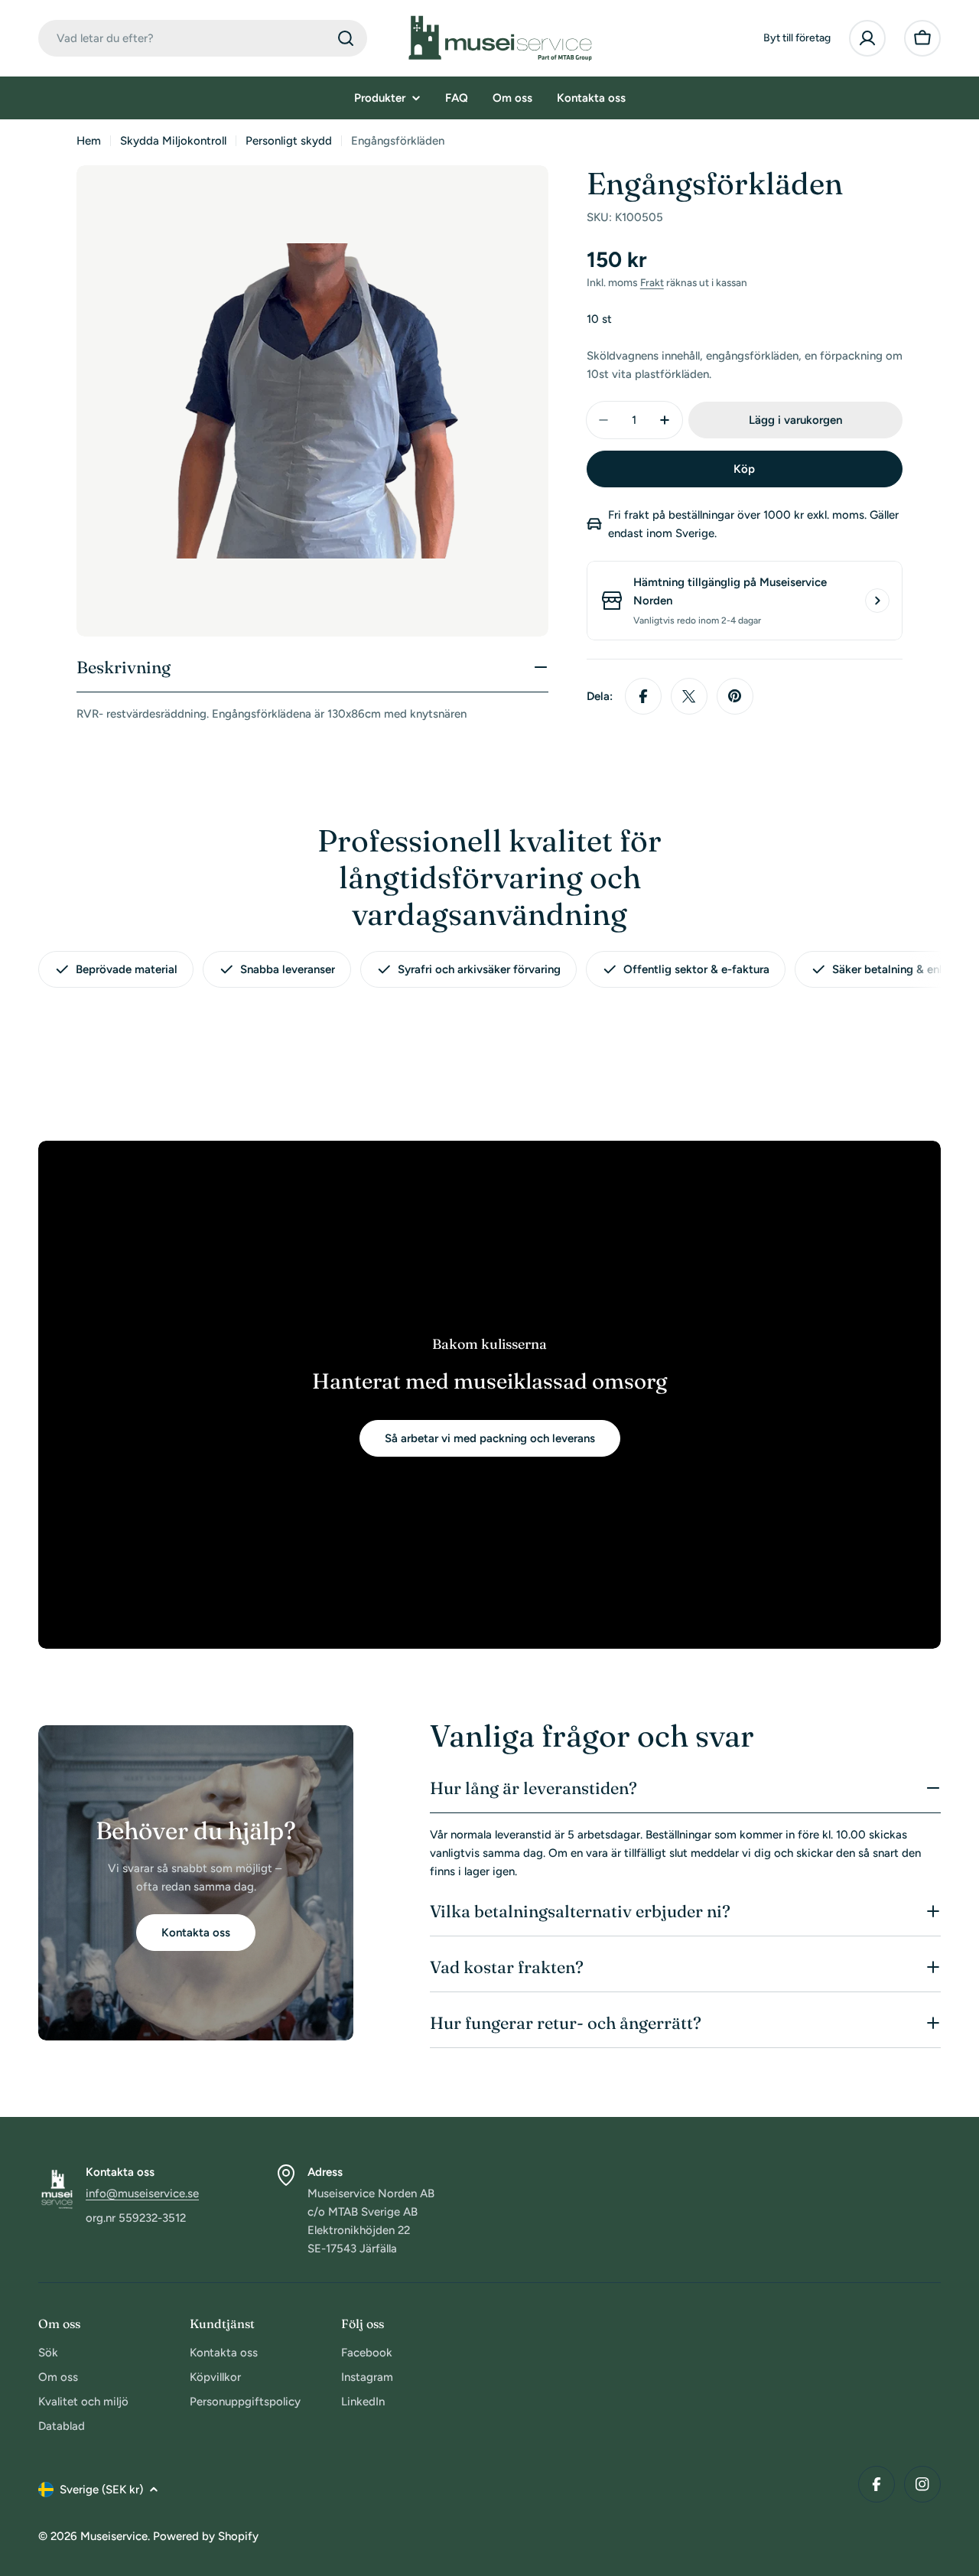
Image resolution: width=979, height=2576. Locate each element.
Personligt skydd (289, 141)
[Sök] (346, 38)
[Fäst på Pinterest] (735, 696)
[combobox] (203, 38)
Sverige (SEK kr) (101, 2490)
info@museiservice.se (142, 2193)
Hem (89, 141)
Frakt (652, 282)
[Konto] (867, 38)
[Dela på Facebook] (643, 696)
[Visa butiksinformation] (877, 601)
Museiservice (114, 2536)
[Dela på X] (689, 696)
